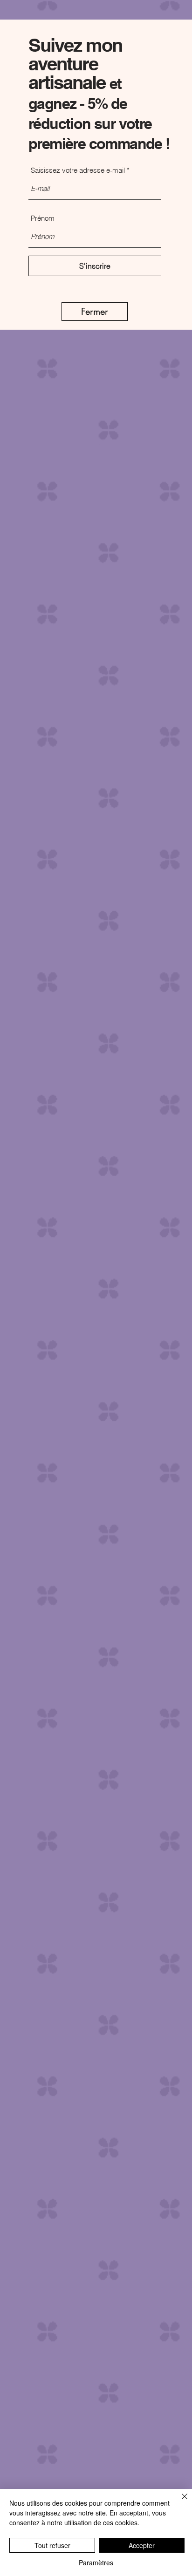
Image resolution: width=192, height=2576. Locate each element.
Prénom (43, 218)
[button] (95, 312)
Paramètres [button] (96, 2562)
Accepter (142, 2545)
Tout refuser (52, 2545)
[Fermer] (179, 2502)
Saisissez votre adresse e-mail (78, 170)
